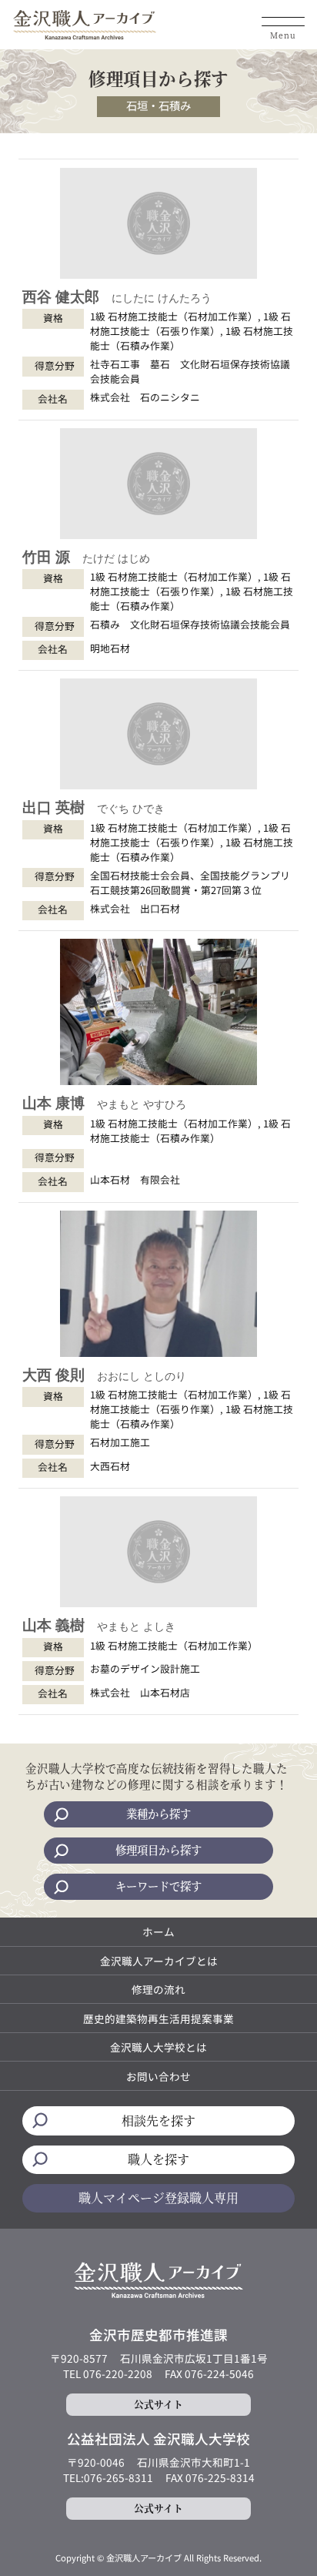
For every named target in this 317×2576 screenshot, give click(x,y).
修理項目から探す (158, 1849)
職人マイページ (158, 2197)
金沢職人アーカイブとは (159, 1961)
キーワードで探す (158, 1886)
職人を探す (158, 2159)
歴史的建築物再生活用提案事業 (158, 2018)
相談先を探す (158, 2120)
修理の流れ (158, 1989)
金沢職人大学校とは (158, 2047)
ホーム (158, 1931)
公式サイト (158, 2404)
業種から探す (158, 1813)
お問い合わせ (158, 2076)
